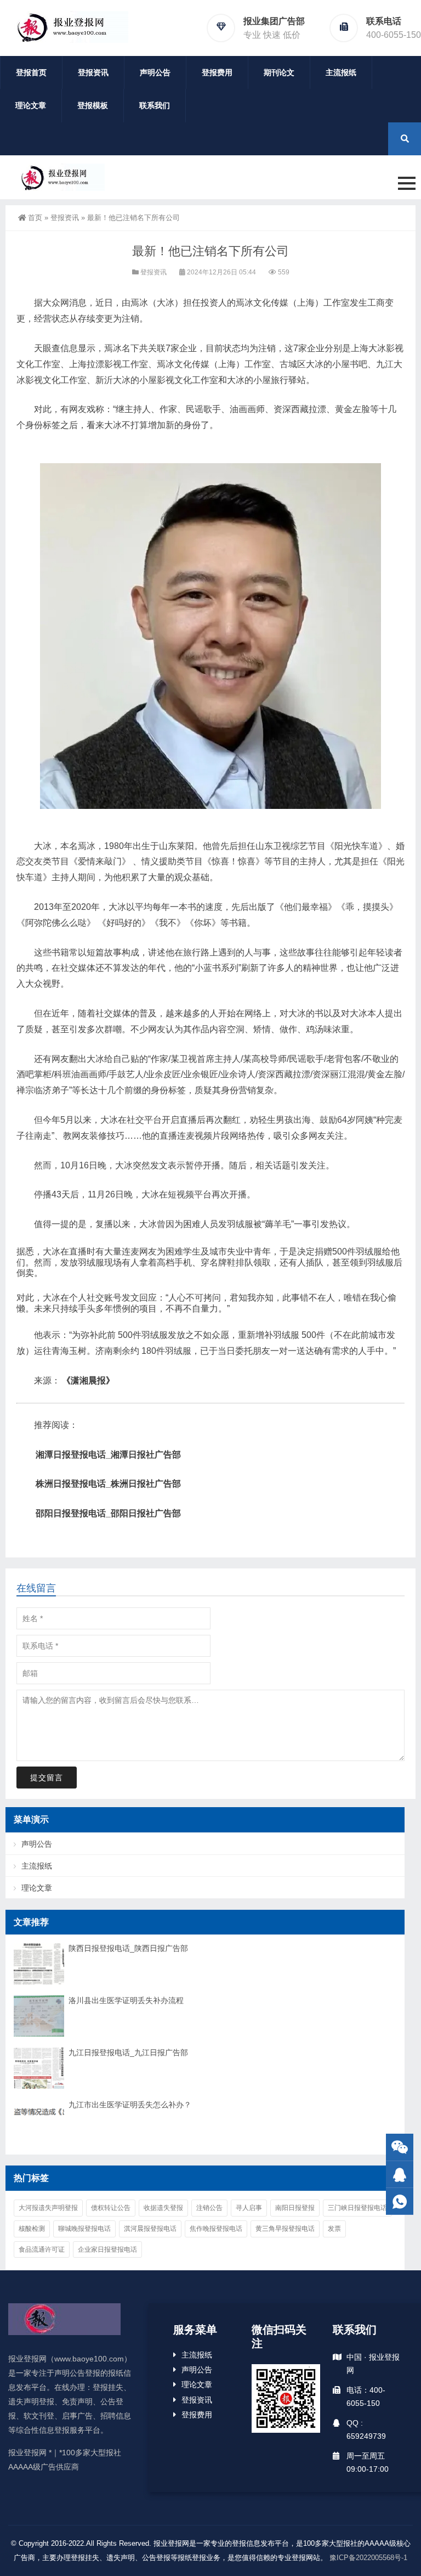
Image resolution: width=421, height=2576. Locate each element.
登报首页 (31, 72)
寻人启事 (249, 2208)
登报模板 (93, 105)
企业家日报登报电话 (107, 2249)
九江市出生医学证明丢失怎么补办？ (130, 2105)
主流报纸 (341, 72)
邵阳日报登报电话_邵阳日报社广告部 (108, 1513)
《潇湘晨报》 (88, 1380)
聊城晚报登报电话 (84, 2229)
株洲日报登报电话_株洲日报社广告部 (108, 1484)
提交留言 (47, 1778)
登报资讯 (93, 72)
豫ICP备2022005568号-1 (368, 2558)
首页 (35, 218)
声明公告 (155, 72)
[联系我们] (400, 2175)
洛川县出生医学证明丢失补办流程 (126, 2000)
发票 (334, 2229)
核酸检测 (32, 2229)
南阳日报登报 (295, 2208)
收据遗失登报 (163, 2208)
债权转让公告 (111, 2208)
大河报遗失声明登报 (48, 2208)
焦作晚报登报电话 (216, 2229)
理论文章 (31, 105)
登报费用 (217, 72)
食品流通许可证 (42, 2249)
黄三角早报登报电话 (285, 2229)
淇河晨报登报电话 (150, 2229)
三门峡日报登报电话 (357, 2208)
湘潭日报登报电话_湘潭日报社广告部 (108, 1455)
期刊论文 (279, 72)
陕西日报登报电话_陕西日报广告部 (128, 1948)
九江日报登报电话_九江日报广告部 (128, 2052)
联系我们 (155, 105)
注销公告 (209, 2208)
